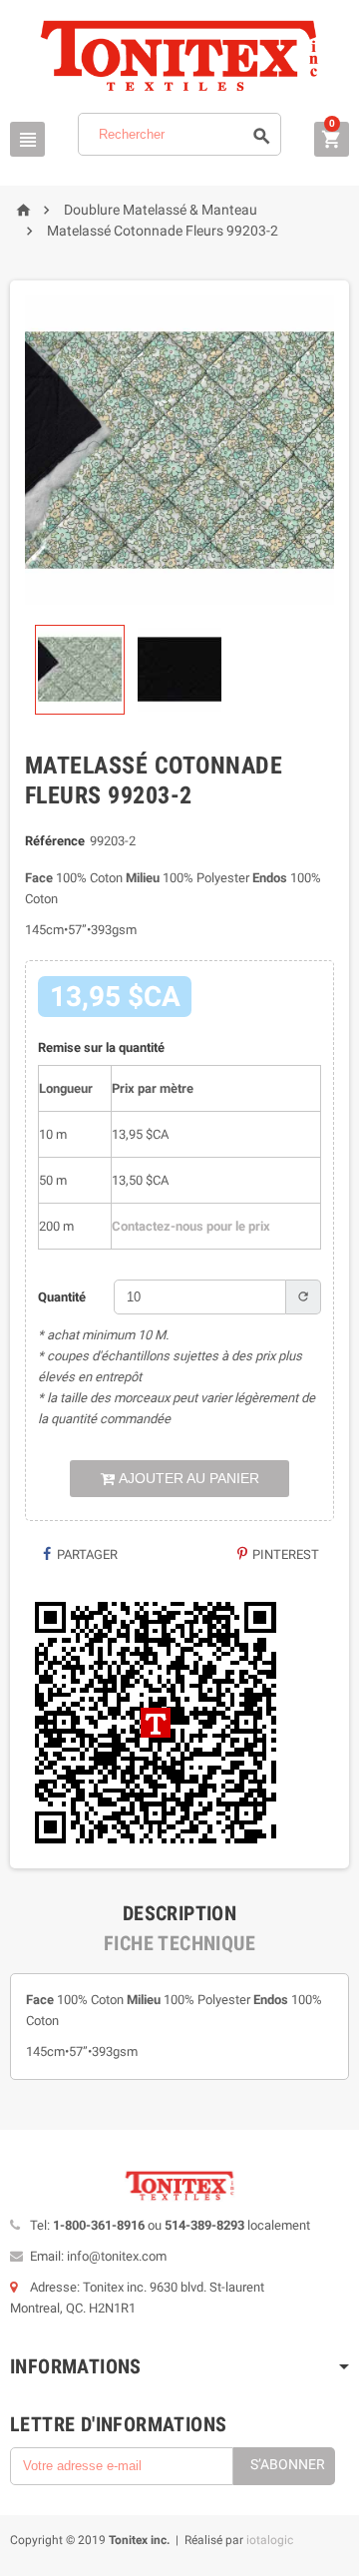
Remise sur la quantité (101, 1047)
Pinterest (284, 1554)
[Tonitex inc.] (179, 55)
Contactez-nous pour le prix (191, 1226)
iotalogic (270, 2540)
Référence (55, 841)
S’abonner (288, 2464)
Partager (86, 1554)
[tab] (179, 1913)
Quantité (62, 1297)
